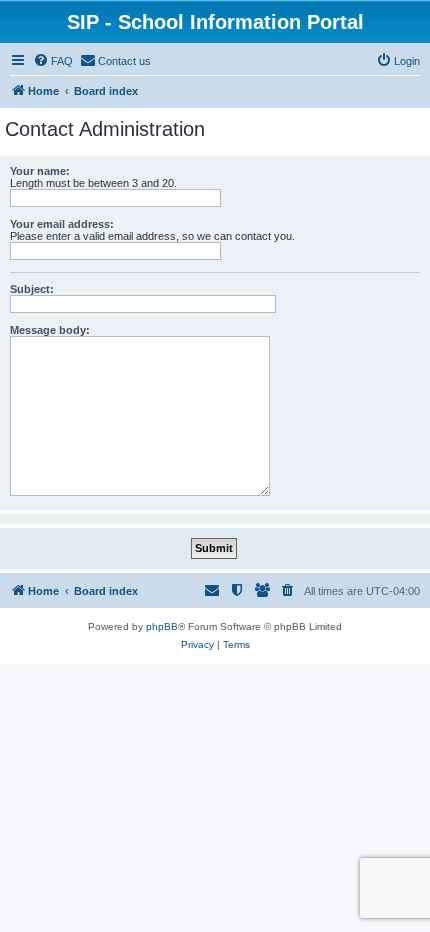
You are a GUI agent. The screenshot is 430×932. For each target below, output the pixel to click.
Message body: (50, 330)
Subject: (32, 289)
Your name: (40, 171)
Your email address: (62, 224)
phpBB (162, 626)
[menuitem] (53, 61)
